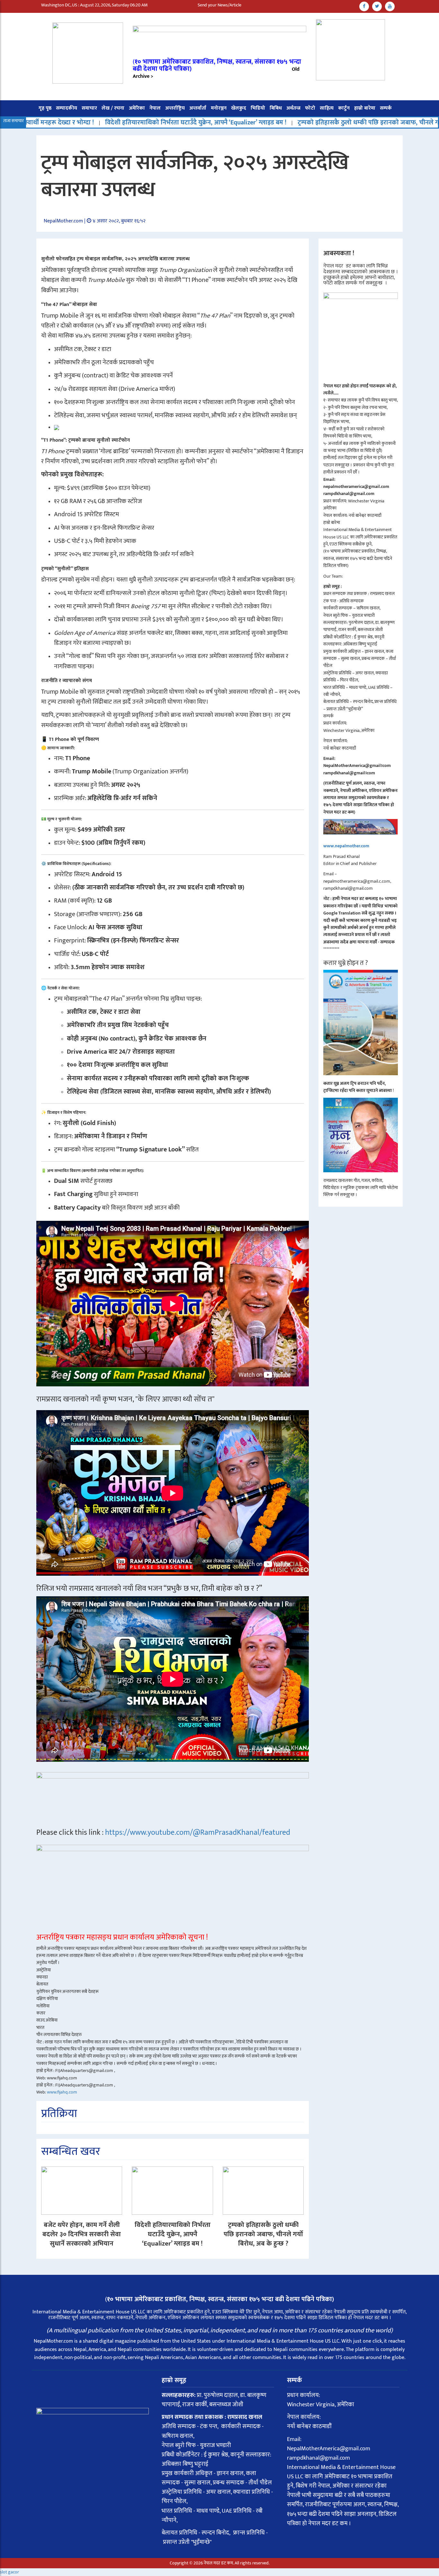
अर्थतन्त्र (293, 108)
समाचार (89, 108)
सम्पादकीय (67, 108)
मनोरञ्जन (219, 108)
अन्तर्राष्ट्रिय (175, 108)
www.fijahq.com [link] (62, 2092)
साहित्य (327, 108)
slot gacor (9, 2572)
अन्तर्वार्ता (198, 108)
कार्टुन (344, 108)
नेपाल (155, 108)
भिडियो (258, 108)
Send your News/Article (219, 5)
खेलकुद (239, 108)
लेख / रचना (113, 108)
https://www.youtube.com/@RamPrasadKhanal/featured (198, 1833)
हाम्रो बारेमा (365, 108)
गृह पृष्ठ (45, 108)
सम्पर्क (386, 108)
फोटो (310, 108)
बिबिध (276, 108)
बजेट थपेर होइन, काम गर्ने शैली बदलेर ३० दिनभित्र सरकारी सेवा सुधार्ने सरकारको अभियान (82, 2234)
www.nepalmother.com (346, 846)
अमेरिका (137, 108)
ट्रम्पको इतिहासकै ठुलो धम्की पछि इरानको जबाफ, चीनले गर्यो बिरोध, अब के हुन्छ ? (246, 122)
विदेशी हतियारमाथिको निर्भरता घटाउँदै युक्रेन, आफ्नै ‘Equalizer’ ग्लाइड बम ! (173, 2234)
